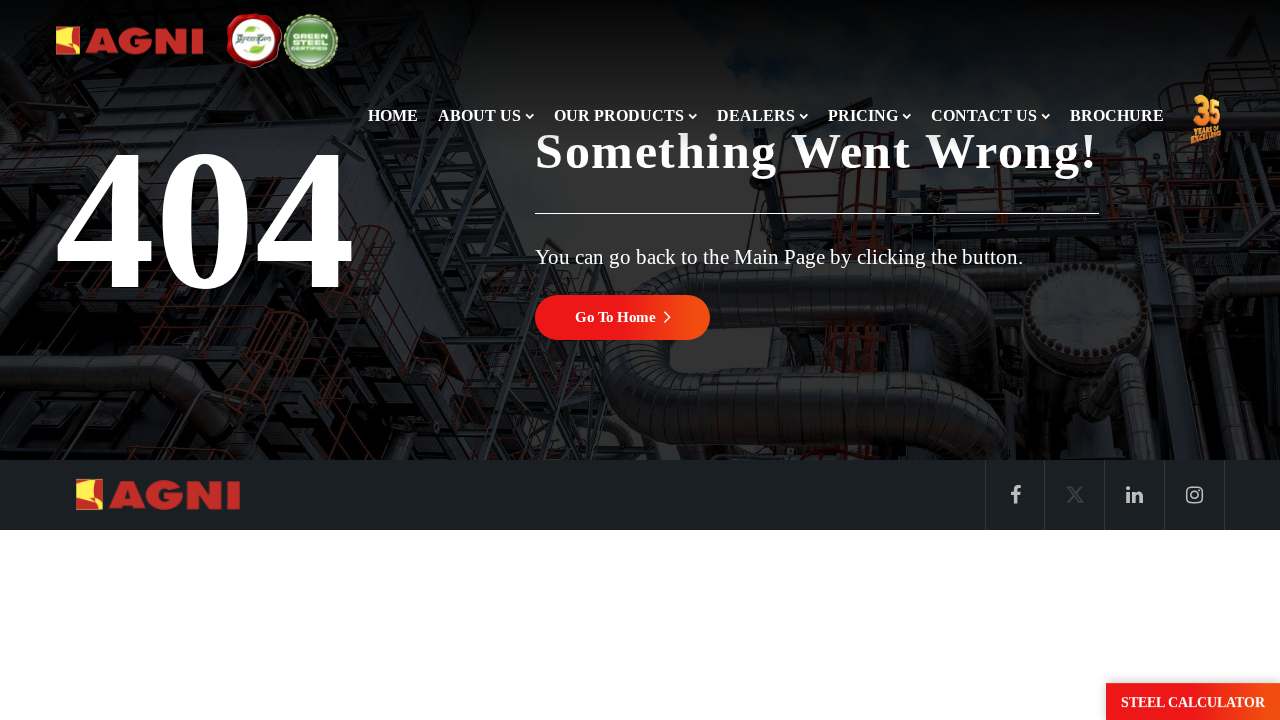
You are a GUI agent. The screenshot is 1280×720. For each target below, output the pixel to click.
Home (393, 115)
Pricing (863, 115)
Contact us (984, 115)
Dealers (756, 115)
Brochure (1117, 115)
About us (479, 115)
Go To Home (615, 317)
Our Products (619, 115)
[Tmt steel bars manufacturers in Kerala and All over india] (130, 40)
